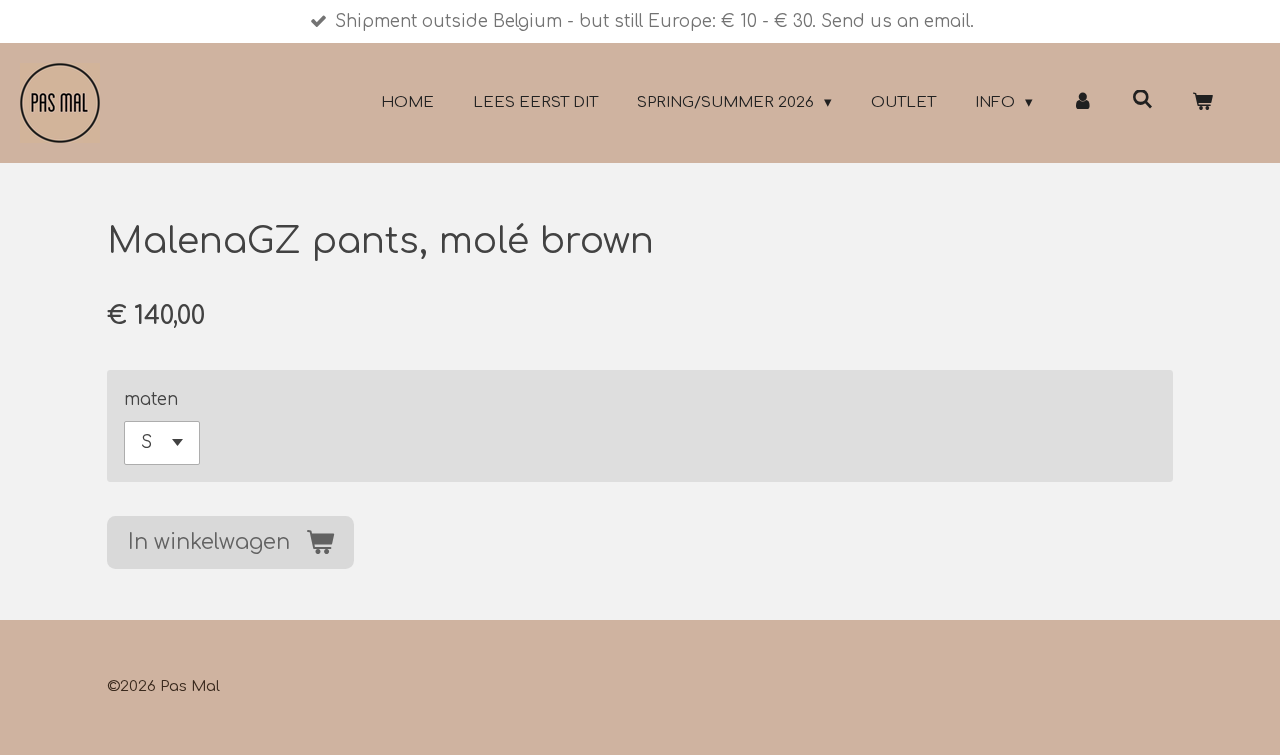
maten (151, 399)
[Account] (1082, 103)
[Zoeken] (1142, 100)
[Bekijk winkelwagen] (1202, 103)
